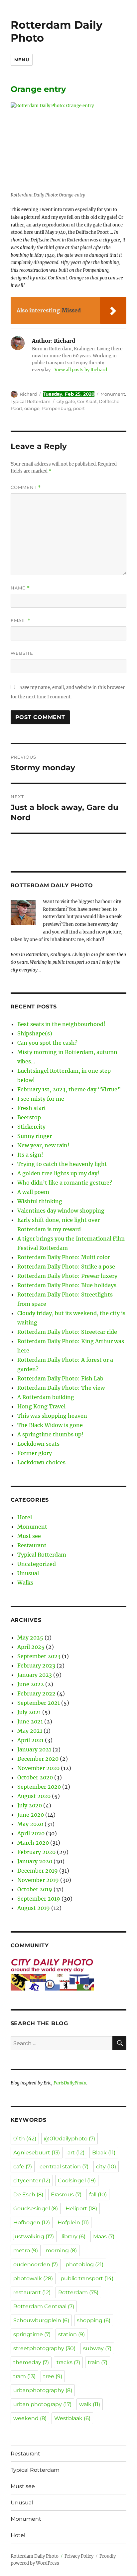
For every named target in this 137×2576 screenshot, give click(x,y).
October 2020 (35, 1777)
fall (98, 2195)
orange (32, 408)
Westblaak (72, 2418)
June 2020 (31, 1815)
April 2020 (31, 1833)
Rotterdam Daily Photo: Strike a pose (66, 1267)
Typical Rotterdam (31, 401)
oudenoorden (36, 2264)
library (73, 2236)
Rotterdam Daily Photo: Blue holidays (67, 1285)
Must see (29, 1536)
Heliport (81, 2208)
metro (26, 2250)
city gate (66, 401)
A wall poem (33, 1192)
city (106, 2167)
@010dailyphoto (69, 2139)
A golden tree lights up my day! (58, 1173)
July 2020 (30, 1805)
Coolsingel (77, 2181)
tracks (68, 2362)
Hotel (25, 1517)
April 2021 (30, 1740)
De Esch (28, 2195)
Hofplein (73, 2222)
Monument (113, 394)
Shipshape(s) (35, 1033)
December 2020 (38, 1759)
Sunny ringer (35, 1136)
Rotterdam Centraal (44, 2306)
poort (79, 408)
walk (90, 2404)
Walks (25, 1583)
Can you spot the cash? (47, 1043)
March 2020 (33, 1843)
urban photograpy (42, 2404)
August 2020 (34, 1796)
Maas (104, 2236)
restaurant (32, 2292)
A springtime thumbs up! (50, 1434)
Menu (22, 60)
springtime (32, 2334)
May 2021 (30, 1731)
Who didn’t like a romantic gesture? (65, 1183)
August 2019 (34, 1908)
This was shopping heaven (52, 1416)
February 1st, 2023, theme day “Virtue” (69, 1089)
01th (25, 2139)
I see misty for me (41, 1099)
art (76, 2153)
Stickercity (31, 1127)
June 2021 (30, 1721)
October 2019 (35, 1889)
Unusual (28, 1573)
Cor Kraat (87, 401)
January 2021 (34, 1749)
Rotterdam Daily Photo (57, 31)
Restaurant (32, 1545)
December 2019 (38, 1871)
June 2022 (31, 1684)
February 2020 (36, 1852)
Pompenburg (56, 408)
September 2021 (39, 1703)
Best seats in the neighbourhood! (61, 1024)
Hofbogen (32, 2222)
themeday (31, 2362)
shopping (94, 2320)
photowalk (33, 2278)
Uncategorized (37, 1564)
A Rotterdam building (46, 1397)
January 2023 (35, 1675)
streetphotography (44, 2348)
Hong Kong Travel (41, 1406)
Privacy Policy (79, 2556)
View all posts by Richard (81, 370)
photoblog (84, 2264)
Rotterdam (78, 2292)
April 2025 (31, 1647)
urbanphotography (43, 2390)
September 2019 (39, 1899)
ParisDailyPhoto (70, 2083)
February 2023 (36, 1665)
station (71, 2334)
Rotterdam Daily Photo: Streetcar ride (67, 1332)
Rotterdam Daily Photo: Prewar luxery (67, 1276)
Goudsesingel (36, 2208)
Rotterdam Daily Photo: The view (61, 1388)
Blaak (104, 2153)
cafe (23, 2167)
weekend (30, 2418)
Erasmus (66, 2195)
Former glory (35, 1453)
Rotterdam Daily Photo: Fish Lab (60, 1378)
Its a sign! (30, 1155)
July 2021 (29, 1712)
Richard (28, 394)
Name (20, 588)
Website (22, 653)
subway (97, 2348)
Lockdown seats (38, 1444)
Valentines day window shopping (61, 1211)
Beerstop (29, 1117)
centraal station (64, 2167)
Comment (26, 487)
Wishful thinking (40, 1201)
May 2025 (30, 1638)
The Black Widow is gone (50, 1425)
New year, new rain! (43, 1145)
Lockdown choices (41, 1462)
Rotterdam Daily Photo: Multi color (64, 1257)
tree (53, 2376)
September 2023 (39, 1656)
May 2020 (30, 1824)
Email (21, 621)
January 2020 (35, 1861)
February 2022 (36, 1693)
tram (24, 2376)
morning (61, 2250)
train (98, 2362)
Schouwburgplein (41, 2320)
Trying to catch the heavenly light (62, 1164)
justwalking (34, 2236)
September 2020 (39, 1787)
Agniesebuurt (37, 2153)
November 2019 (38, 1880)
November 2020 (38, 1768)
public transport (87, 2278)
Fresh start (32, 1108)
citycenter (32, 2181)
